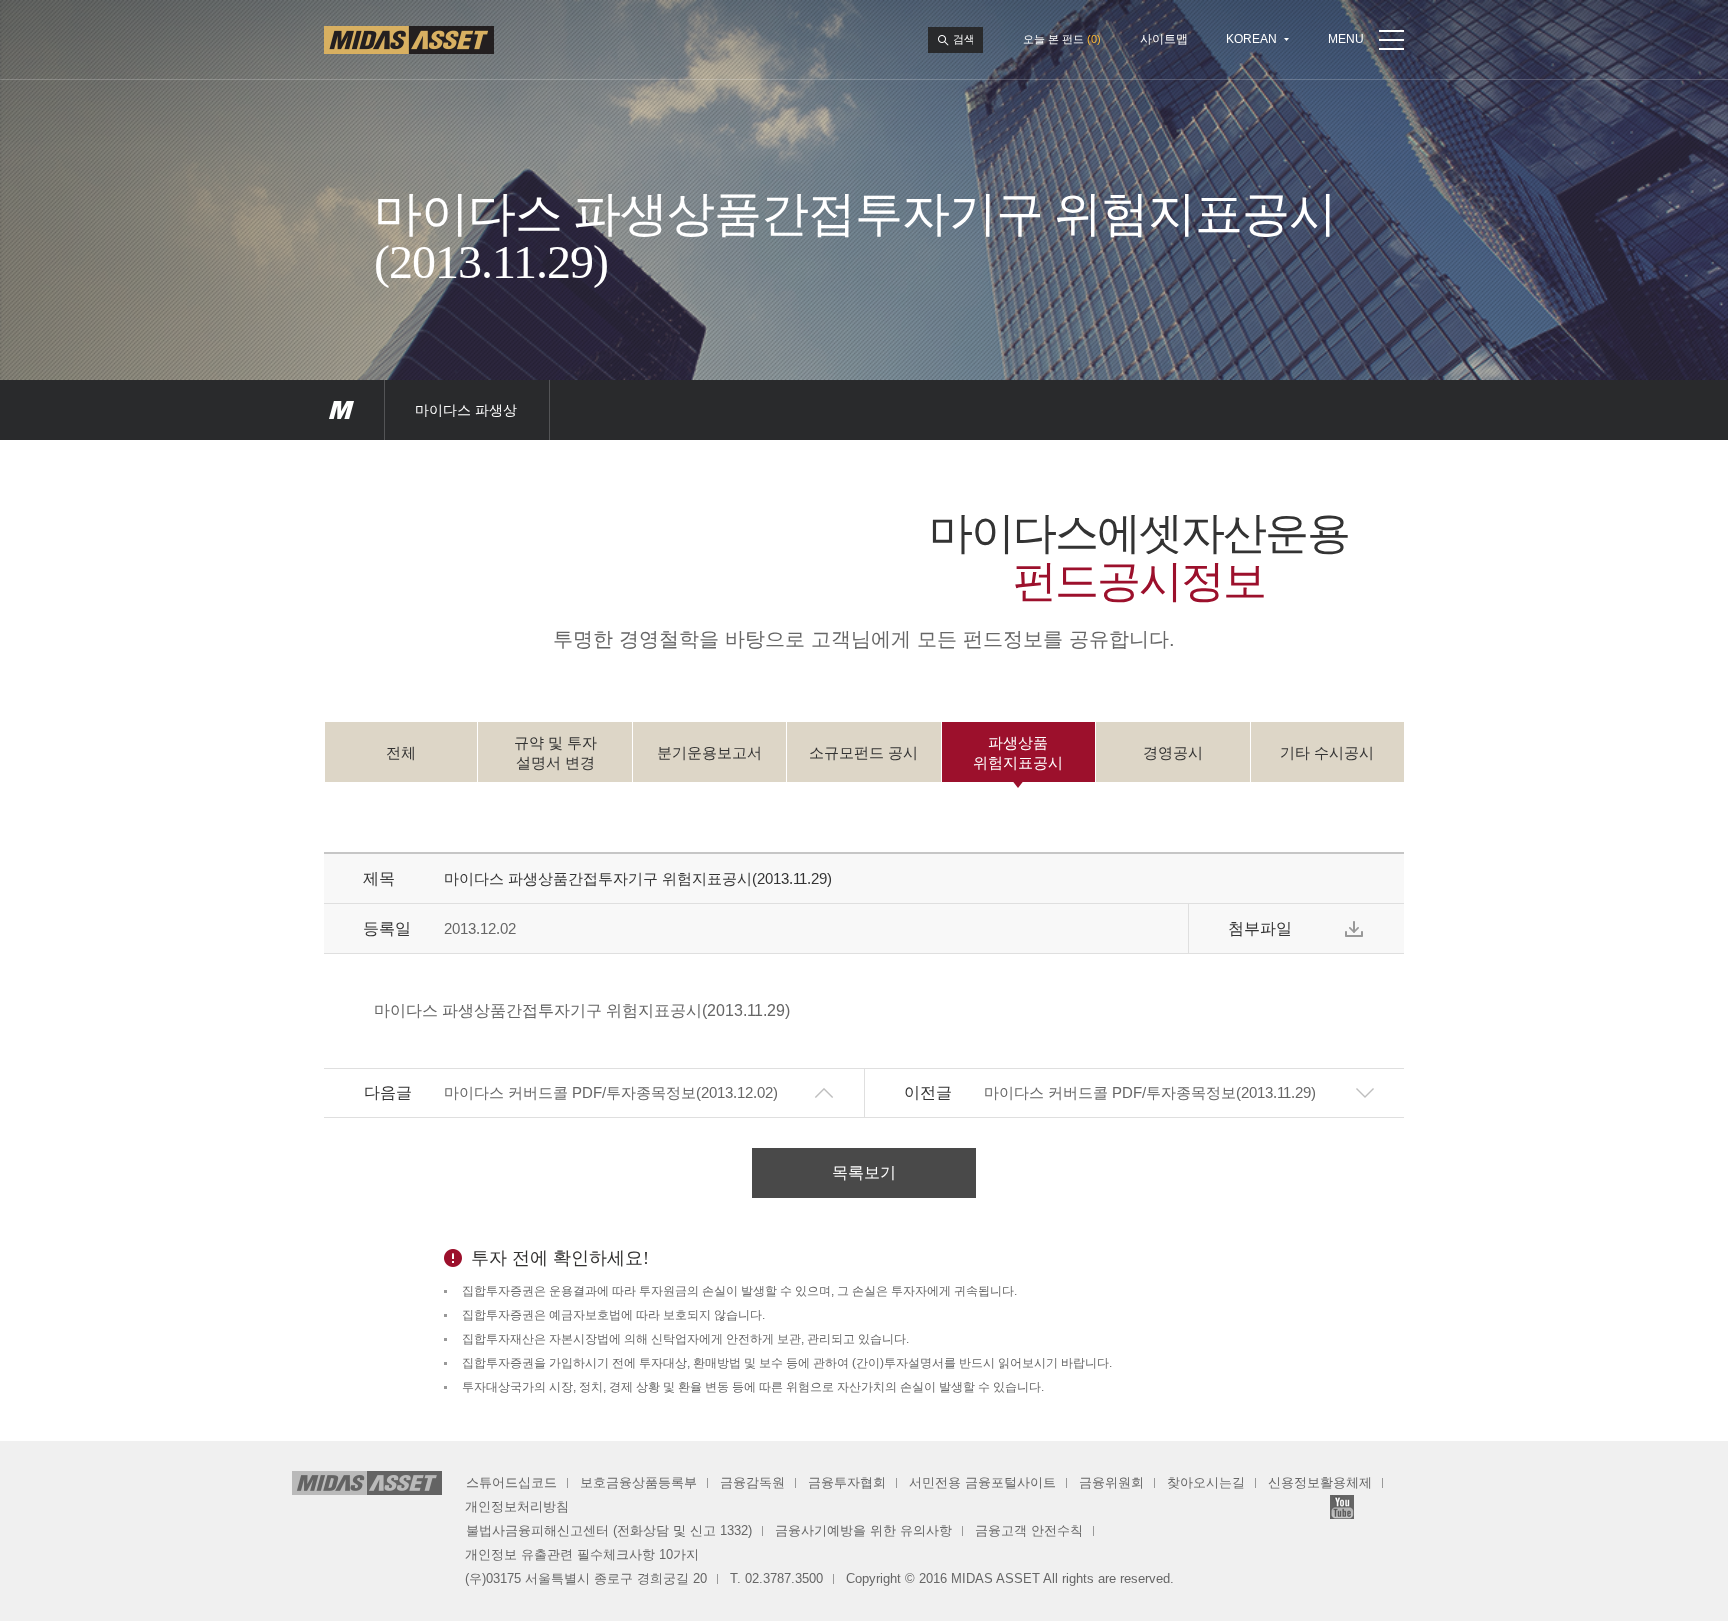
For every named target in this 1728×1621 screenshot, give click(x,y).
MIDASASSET (341, 410)
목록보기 (864, 1172)
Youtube (1342, 1507)
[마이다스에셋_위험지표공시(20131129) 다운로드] (1354, 929)
